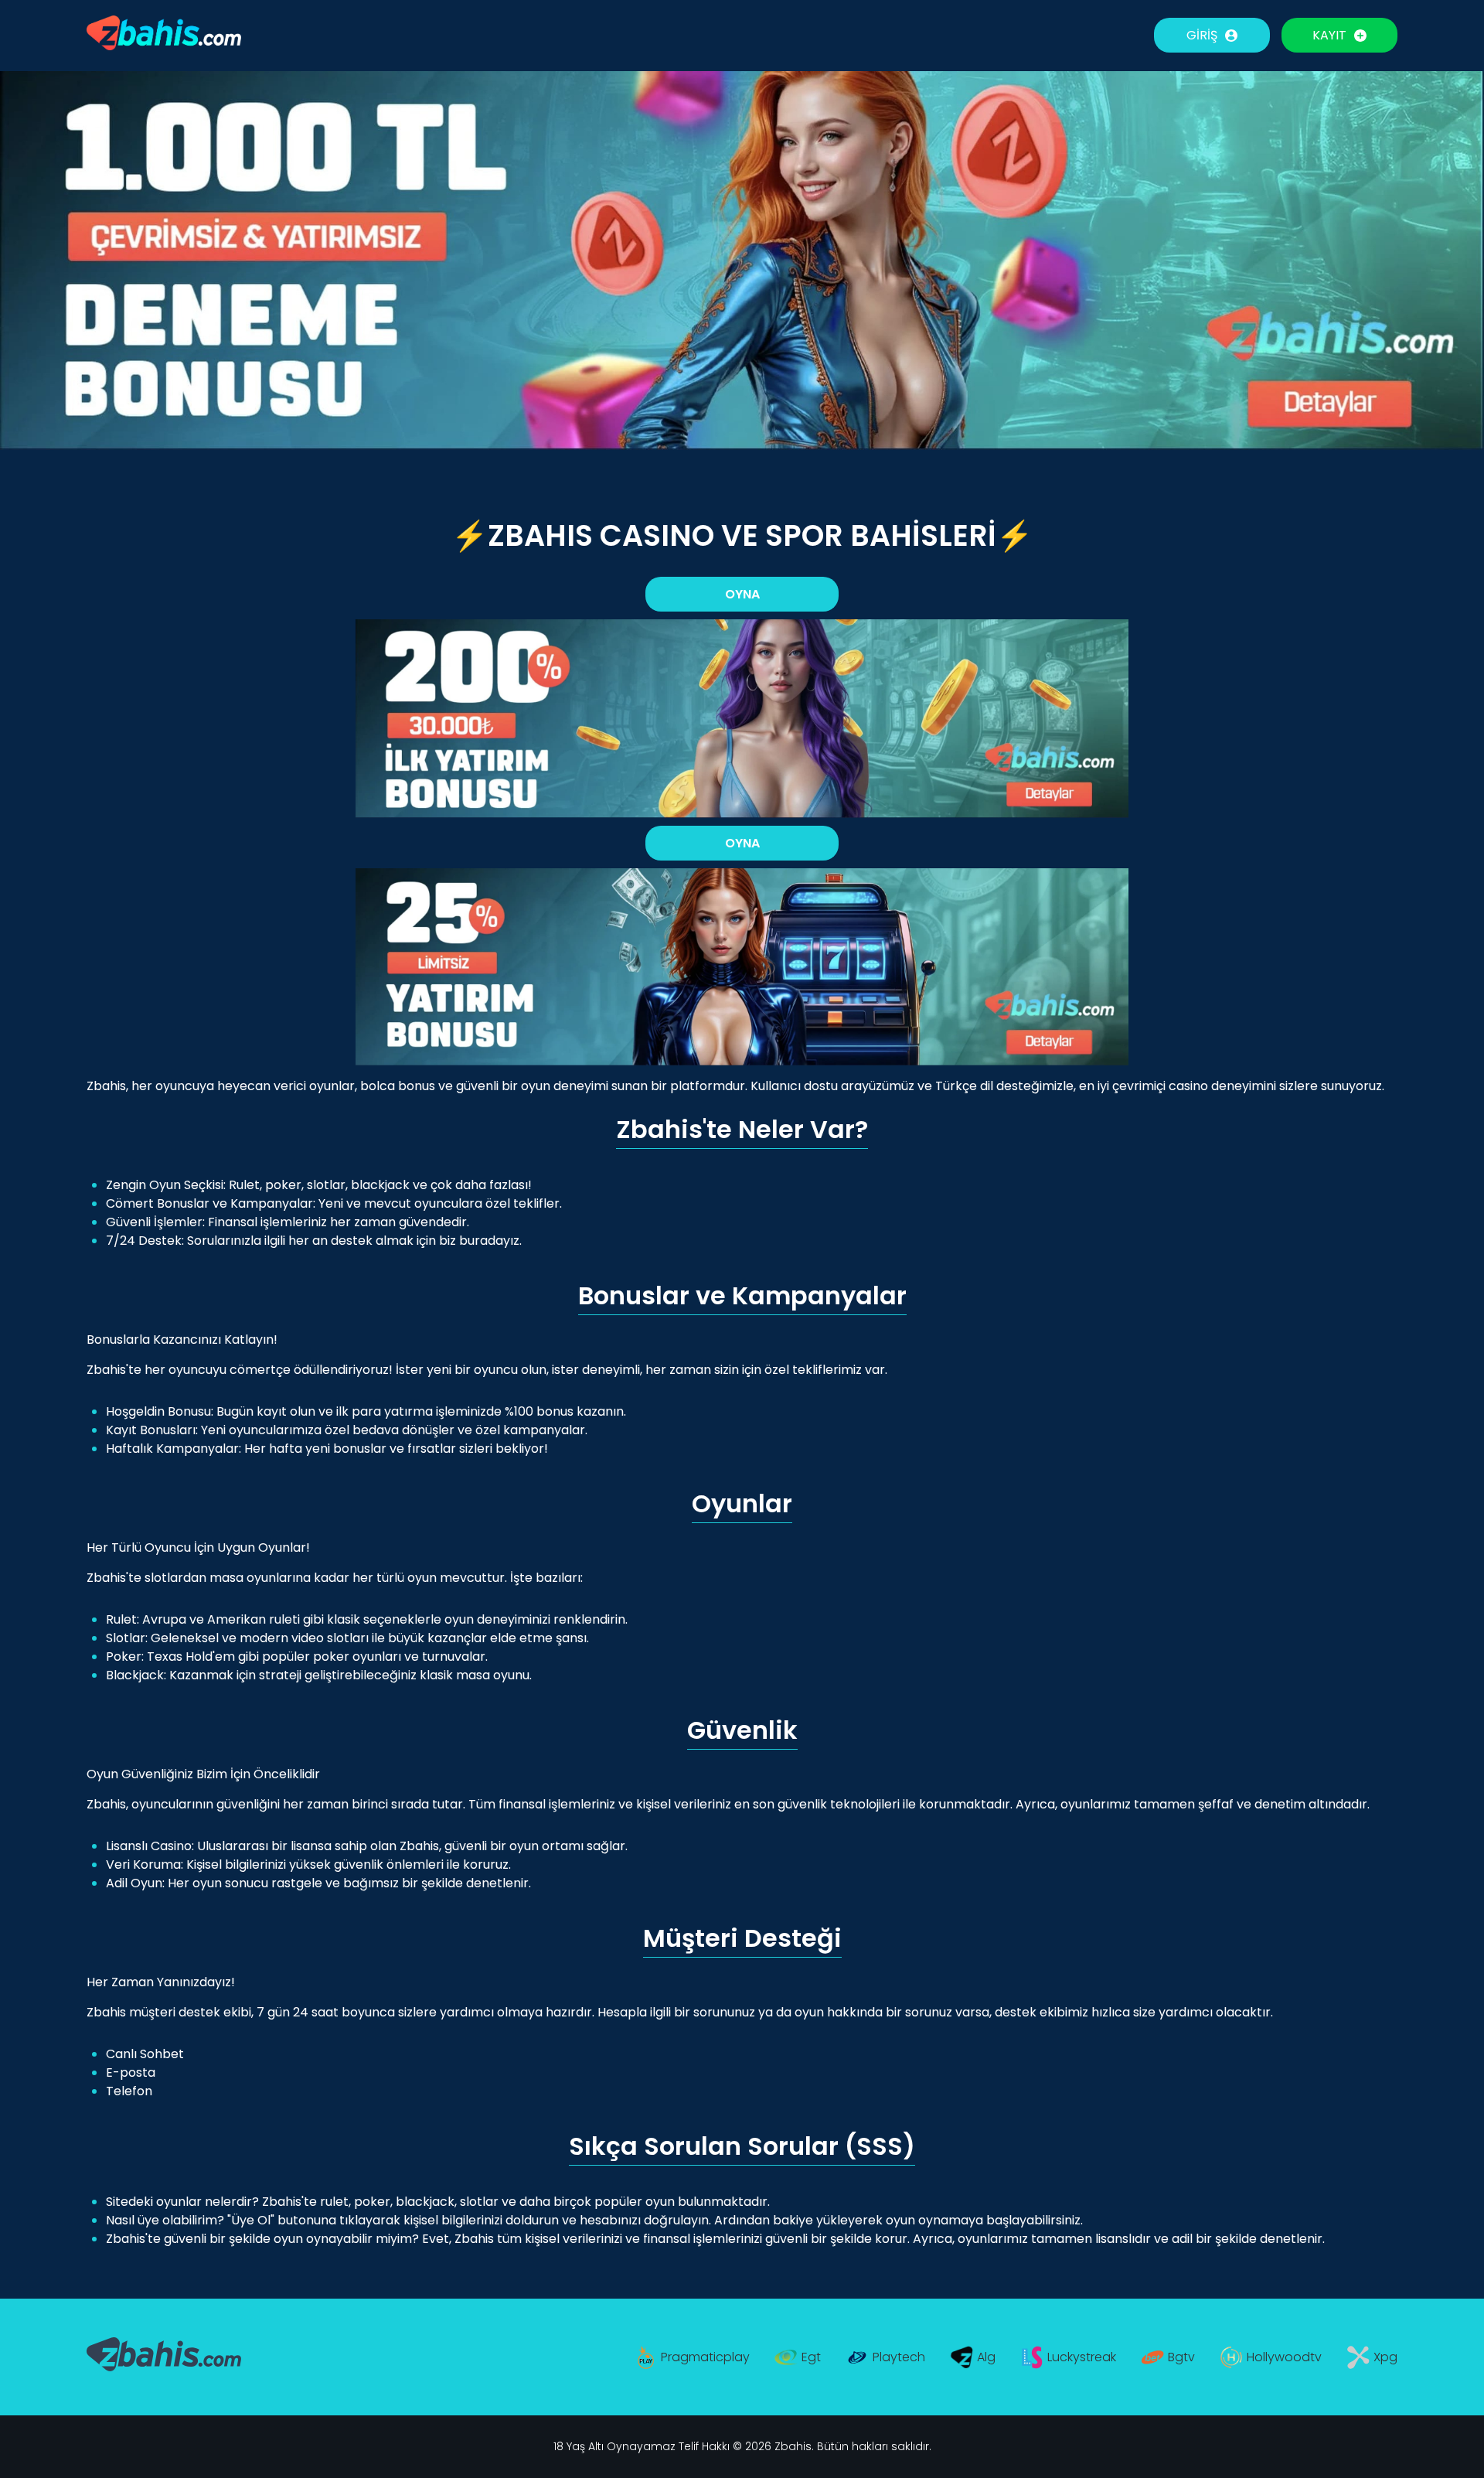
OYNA (742, 594)
